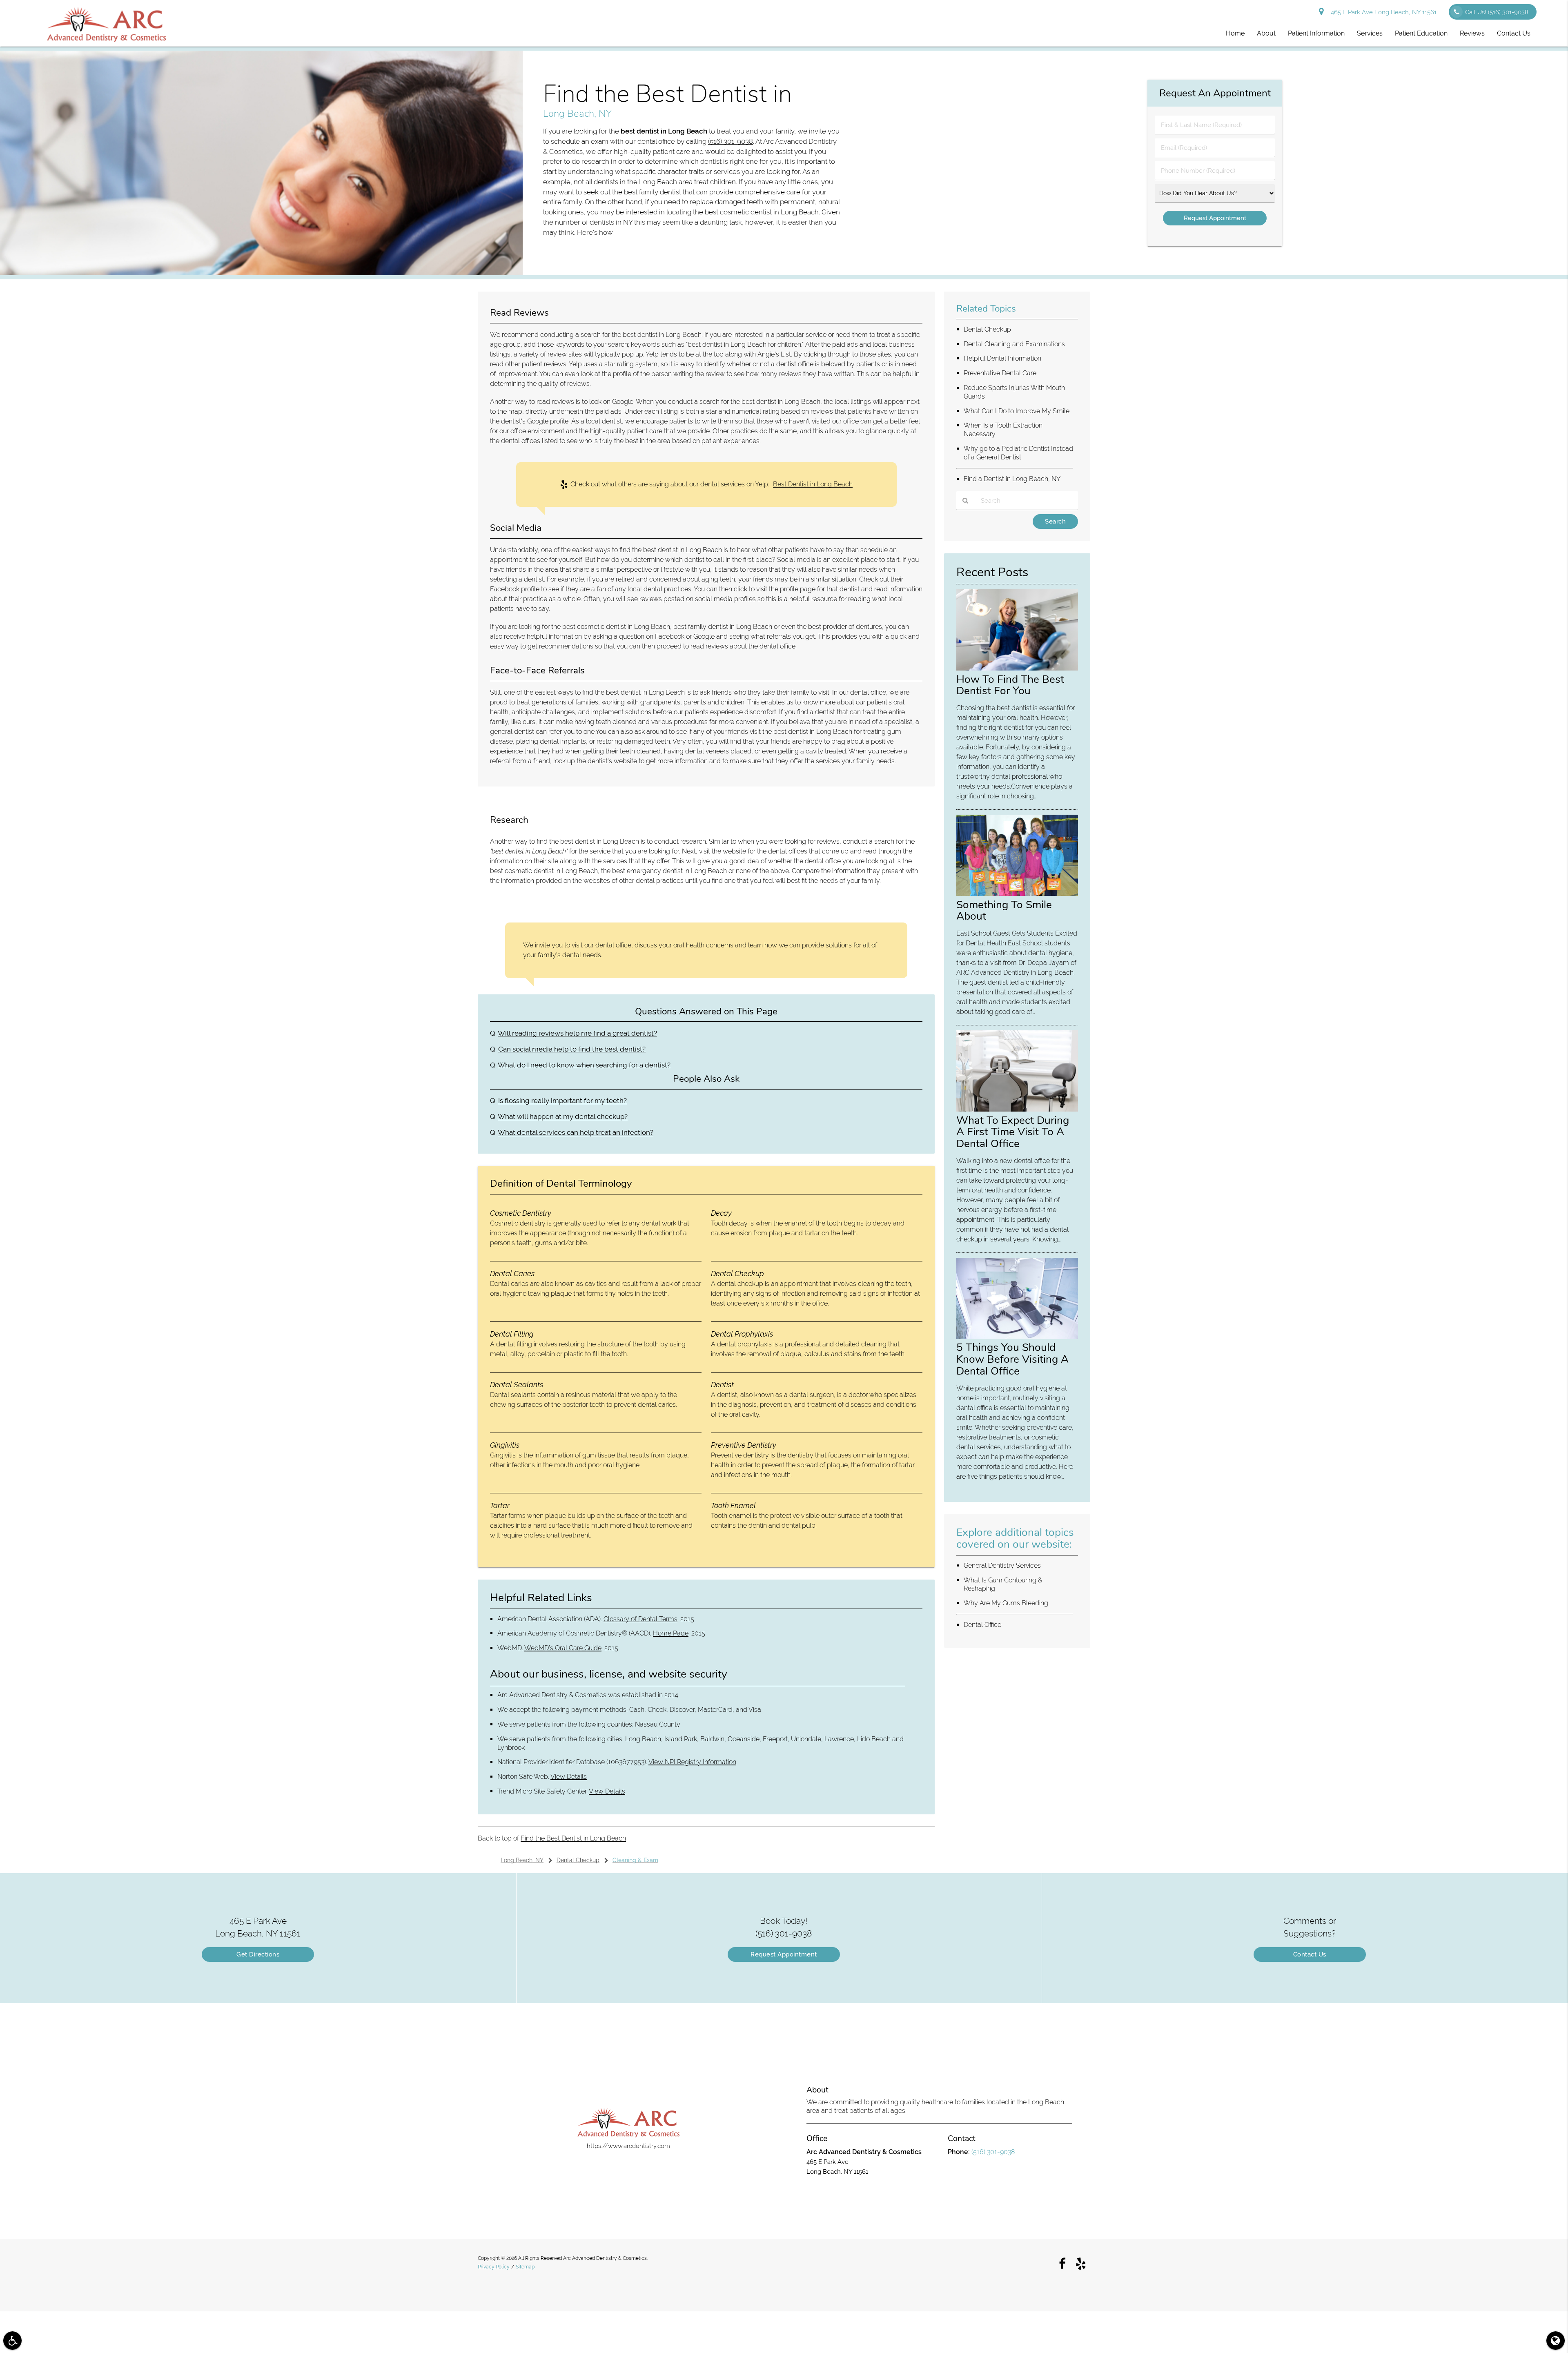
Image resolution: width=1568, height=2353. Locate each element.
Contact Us (1514, 33)
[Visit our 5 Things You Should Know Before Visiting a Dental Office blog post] (1017, 1337)
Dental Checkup (987, 329)
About (1266, 33)
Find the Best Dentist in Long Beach (573, 1838)
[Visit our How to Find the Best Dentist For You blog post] (1017, 668)
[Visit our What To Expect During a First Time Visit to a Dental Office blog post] (1017, 1110)
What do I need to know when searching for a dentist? (584, 1065)
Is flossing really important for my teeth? (562, 1101)
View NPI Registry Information (692, 1762)
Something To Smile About (1004, 910)
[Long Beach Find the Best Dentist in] (261, 273)
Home (1235, 33)
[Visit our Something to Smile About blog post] (1017, 894)
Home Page (671, 1633)
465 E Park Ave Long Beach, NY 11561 (1382, 12)
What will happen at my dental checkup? (563, 1116)
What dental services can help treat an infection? (576, 1132)
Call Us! (1497, 12)
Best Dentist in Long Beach (813, 484)
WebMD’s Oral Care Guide (563, 1648)
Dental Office (982, 1625)
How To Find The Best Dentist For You (1010, 685)
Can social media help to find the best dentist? (572, 1049)
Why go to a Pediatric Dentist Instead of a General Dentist (1018, 453)
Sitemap (525, 2267)
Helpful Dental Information (1002, 358)
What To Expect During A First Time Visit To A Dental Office (1013, 1132)
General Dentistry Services (1002, 1565)
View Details (569, 1777)
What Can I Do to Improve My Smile (1017, 411)
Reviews (1472, 33)
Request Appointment (784, 1954)
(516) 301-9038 (731, 141)
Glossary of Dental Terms (640, 1619)
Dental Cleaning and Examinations (1014, 344)
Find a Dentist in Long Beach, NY (1012, 479)
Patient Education (1421, 33)
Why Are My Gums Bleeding (1006, 1603)
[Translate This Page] (1556, 2341)
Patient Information (1316, 33)
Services (1370, 33)
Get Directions (258, 1954)
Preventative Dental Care (1000, 373)
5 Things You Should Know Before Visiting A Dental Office (1012, 1359)
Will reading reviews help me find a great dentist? (577, 1033)
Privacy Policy (494, 2267)
